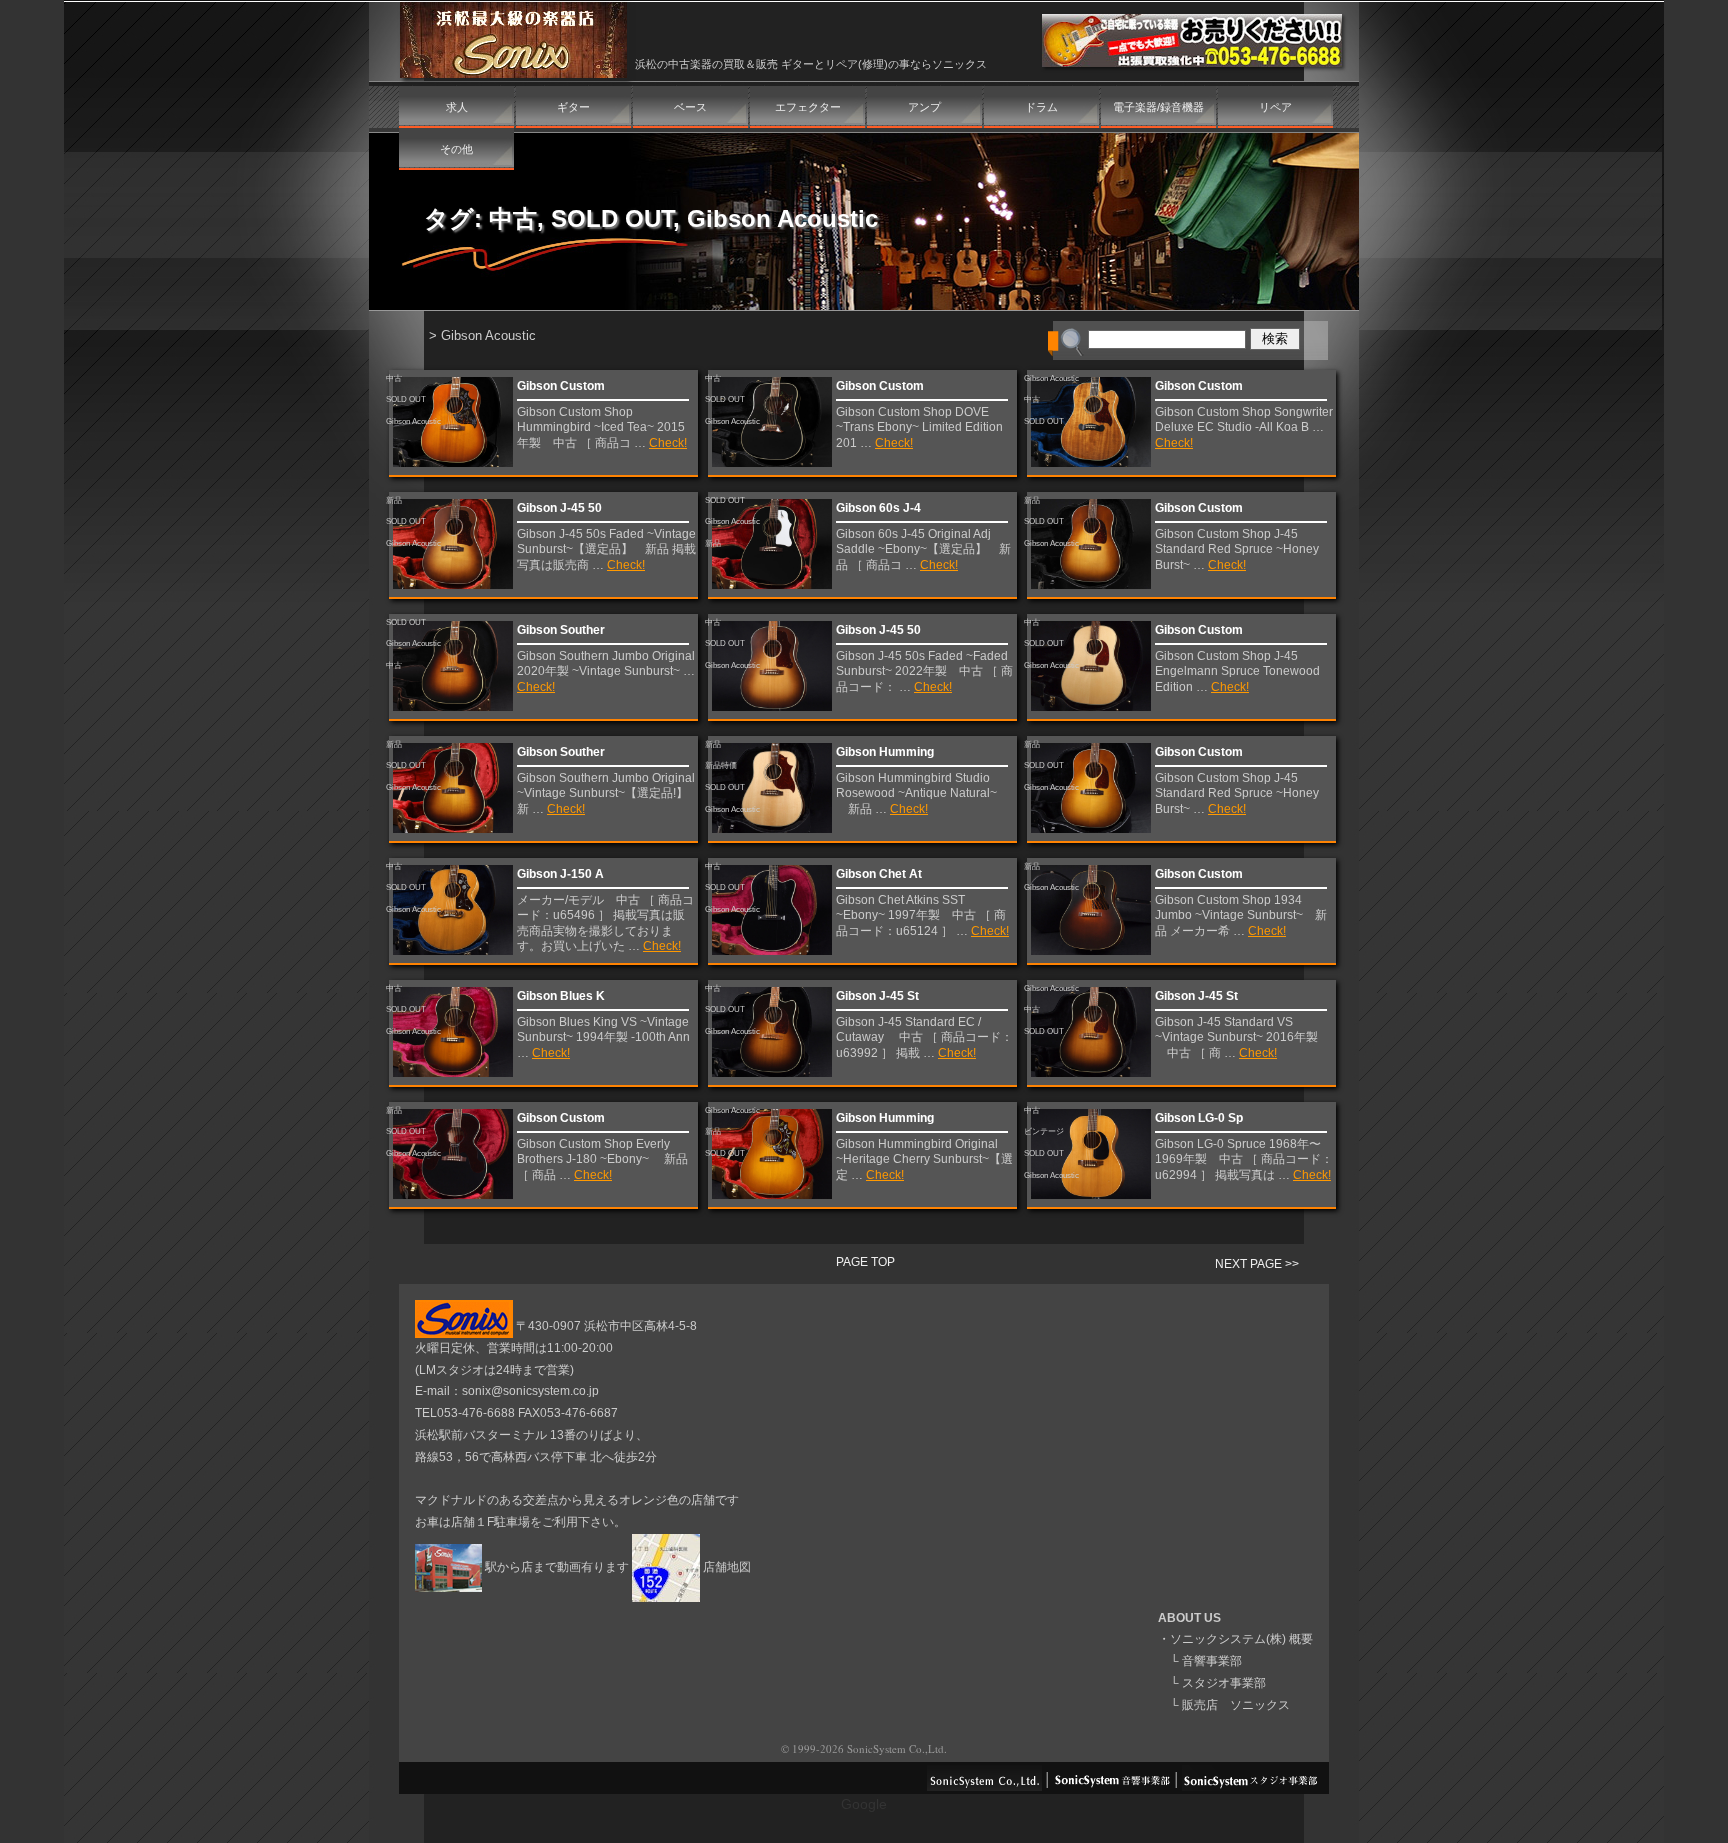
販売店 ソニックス (1236, 1705)
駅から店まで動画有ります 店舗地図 (616, 1567)
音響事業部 (1212, 1661)
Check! (668, 443)
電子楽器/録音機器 (1158, 107)
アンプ (924, 107)
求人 (457, 107)
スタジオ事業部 (1224, 1683)
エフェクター (808, 107)
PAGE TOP (865, 1262)
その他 (456, 149)
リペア (1275, 107)
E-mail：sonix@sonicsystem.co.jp (507, 1391)
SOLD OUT (612, 218)
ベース (690, 107)
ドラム (1041, 107)
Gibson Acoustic (782, 218)
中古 (513, 218)
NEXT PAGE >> (1257, 1264)
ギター (573, 107)
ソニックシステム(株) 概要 (1241, 1639)
